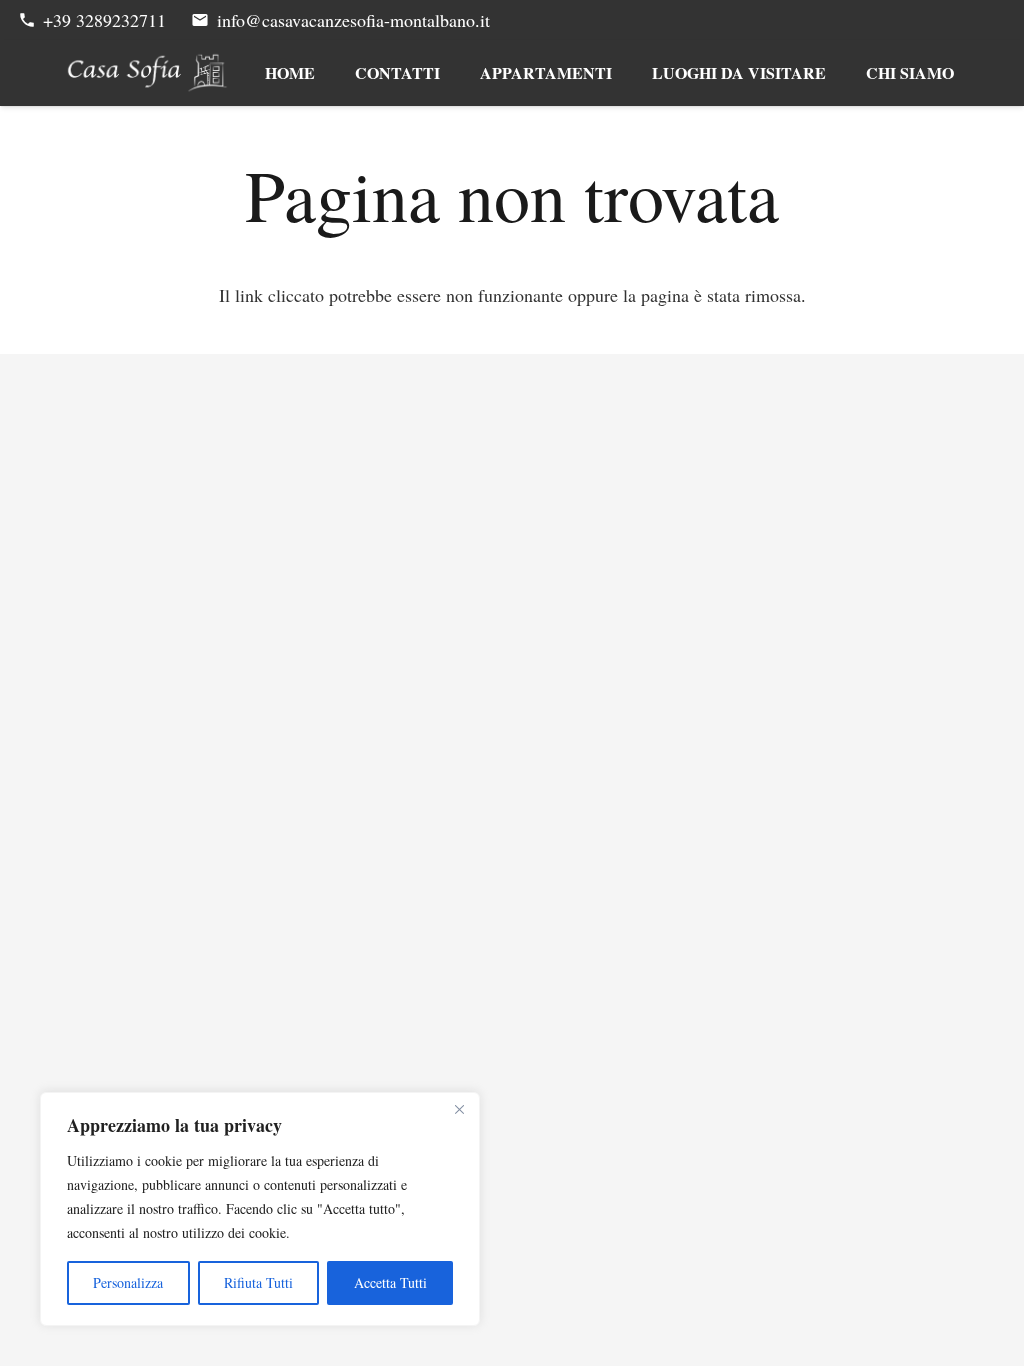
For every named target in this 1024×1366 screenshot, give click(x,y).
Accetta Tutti (390, 1282)
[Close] (459, 1109)
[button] (625, 73)
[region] (260, 1209)
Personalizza (128, 1282)
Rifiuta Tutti (258, 1282)
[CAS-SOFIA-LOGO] (147, 73)
